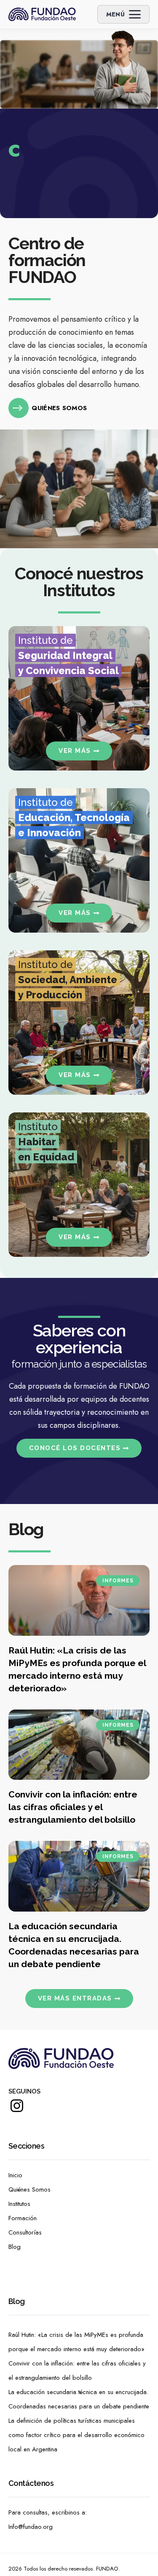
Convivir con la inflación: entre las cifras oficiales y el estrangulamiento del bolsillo (73, 1807)
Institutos (19, 2204)
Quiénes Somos (29, 2189)
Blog (15, 2247)
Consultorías (25, 2232)
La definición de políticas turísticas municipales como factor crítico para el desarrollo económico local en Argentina (76, 2435)
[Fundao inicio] (42, 14)
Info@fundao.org (31, 2527)
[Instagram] (17, 2112)
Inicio (15, 2175)
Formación (23, 2218)
